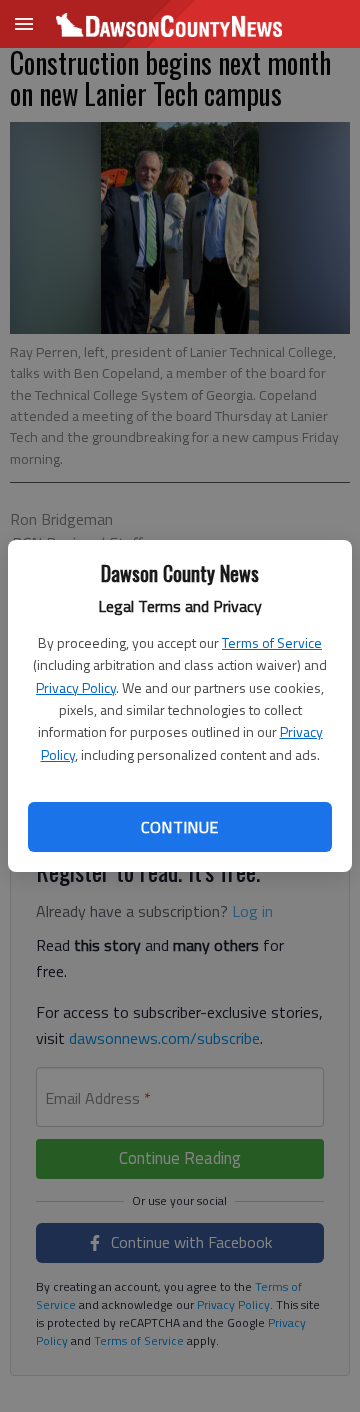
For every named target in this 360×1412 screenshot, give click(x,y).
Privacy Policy (76, 687)
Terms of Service (272, 642)
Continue (179, 827)
